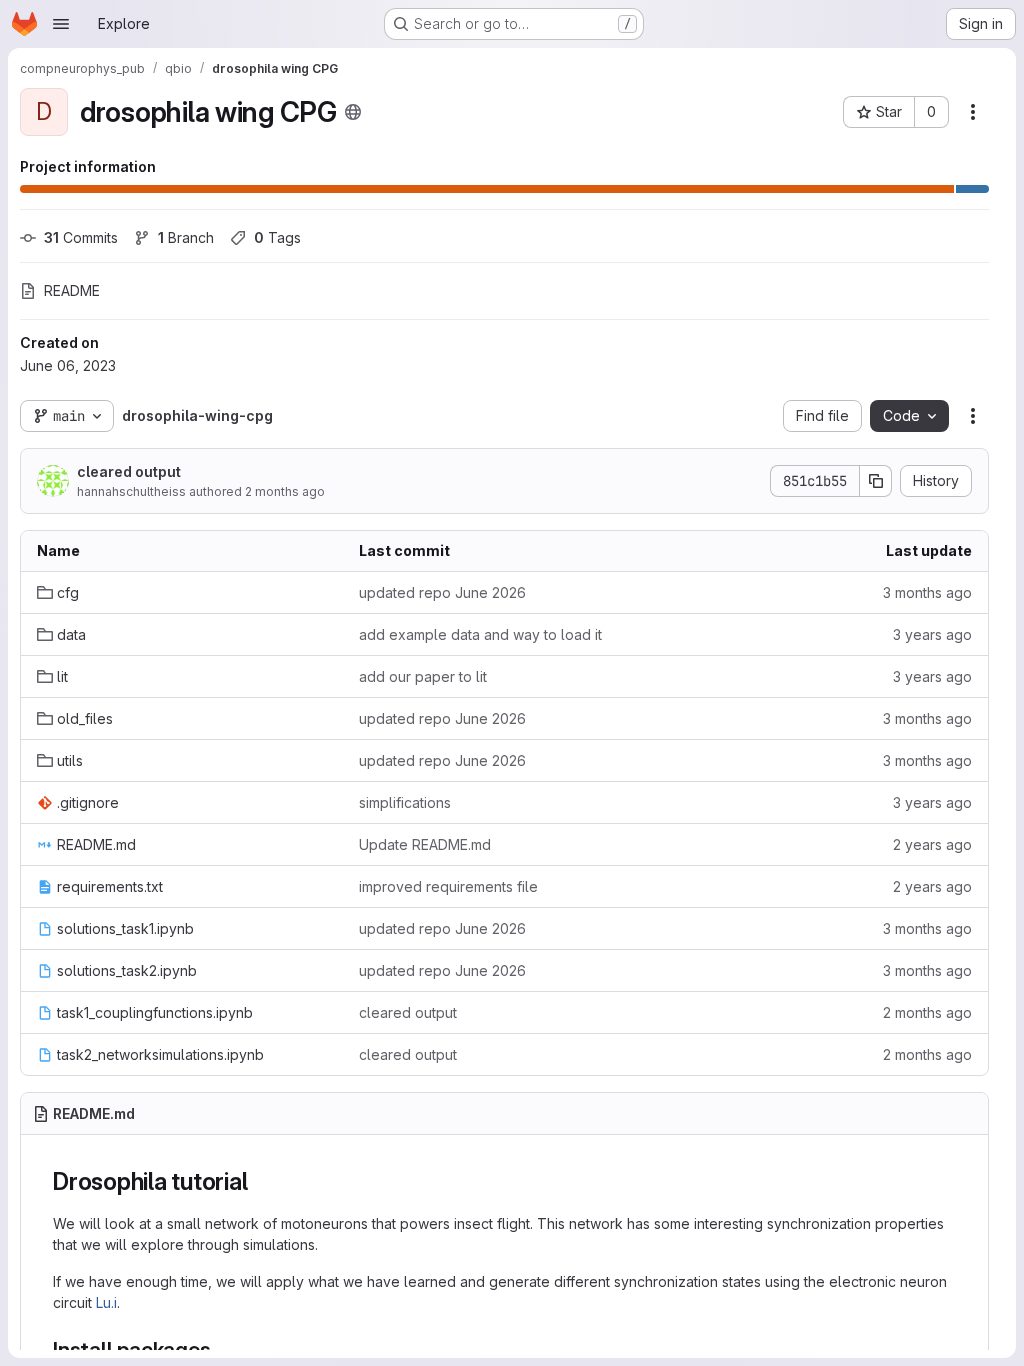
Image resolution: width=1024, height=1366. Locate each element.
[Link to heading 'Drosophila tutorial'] (260, 1181)
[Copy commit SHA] (876, 481)
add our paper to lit (423, 676)
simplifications (405, 802)
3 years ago (932, 634)
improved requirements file (448, 886)
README (72, 290)
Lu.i (106, 1302)
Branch (186, 237)
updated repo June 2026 (442, 592)
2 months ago (285, 491)
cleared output (129, 471)
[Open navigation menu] (61, 24)
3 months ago (927, 592)
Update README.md (425, 844)
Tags (277, 237)
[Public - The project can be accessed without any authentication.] (353, 112)
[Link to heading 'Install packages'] (222, 1349)
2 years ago (932, 844)
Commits (81, 237)
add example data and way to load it (480, 634)
